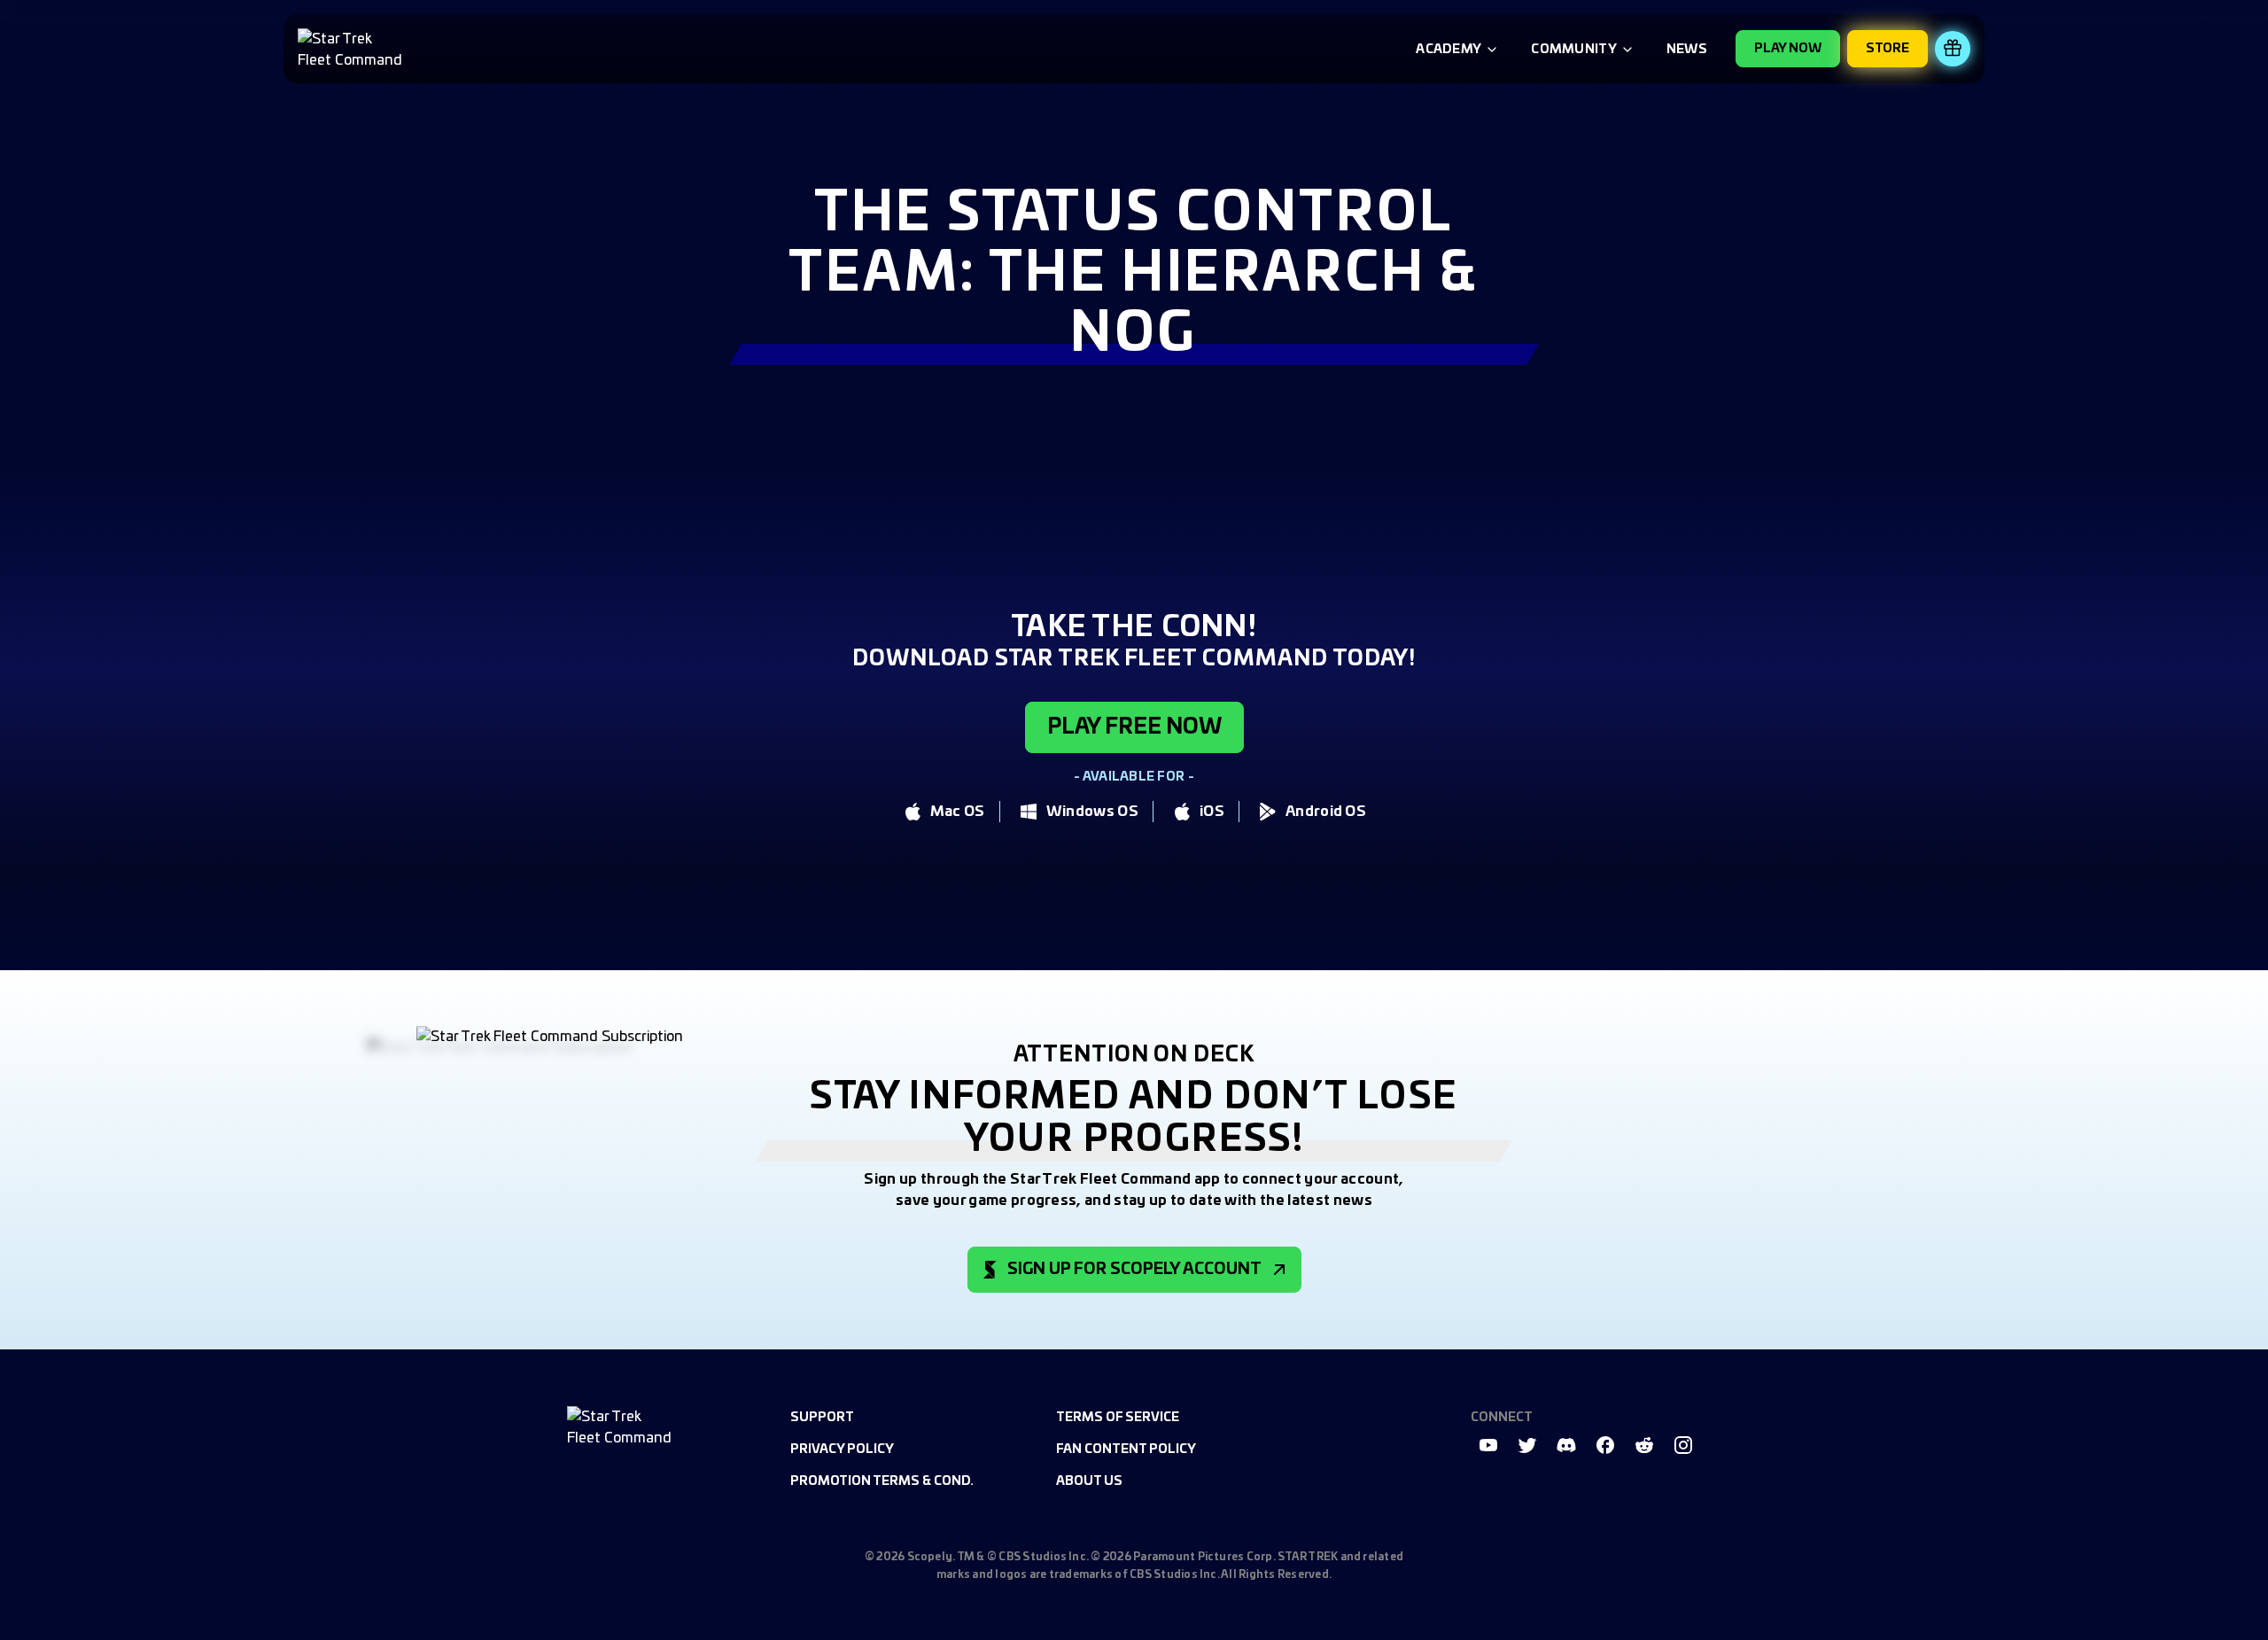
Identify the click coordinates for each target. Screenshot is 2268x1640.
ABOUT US (1089, 1481)
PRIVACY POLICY (842, 1450)
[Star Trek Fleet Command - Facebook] (1605, 1445)
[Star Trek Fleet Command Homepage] (622, 1426)
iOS (1212, 812)
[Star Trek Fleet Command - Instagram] (1683, 1445)
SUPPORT (822, 1418)
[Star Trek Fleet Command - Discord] (1566, 1445)
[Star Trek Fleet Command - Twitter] (1527, 1445)
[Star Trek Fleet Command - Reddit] (1644, 1445)
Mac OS (958, 812)
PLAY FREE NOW (1134, 727)
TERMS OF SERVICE (1118, 1418)
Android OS (1326, 812)
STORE (1887, 49)
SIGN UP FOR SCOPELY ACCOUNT (1134, 1270)
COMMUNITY (1574, 50)
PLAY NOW (1788, 49)
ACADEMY (1449, 50)
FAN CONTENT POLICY (1126, 1450)
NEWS (1687, 50)
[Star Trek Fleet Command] (353, 49)
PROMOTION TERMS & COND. (882, 1481)
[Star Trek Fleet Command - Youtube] (1488, 1445)
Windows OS (1092, 812)
